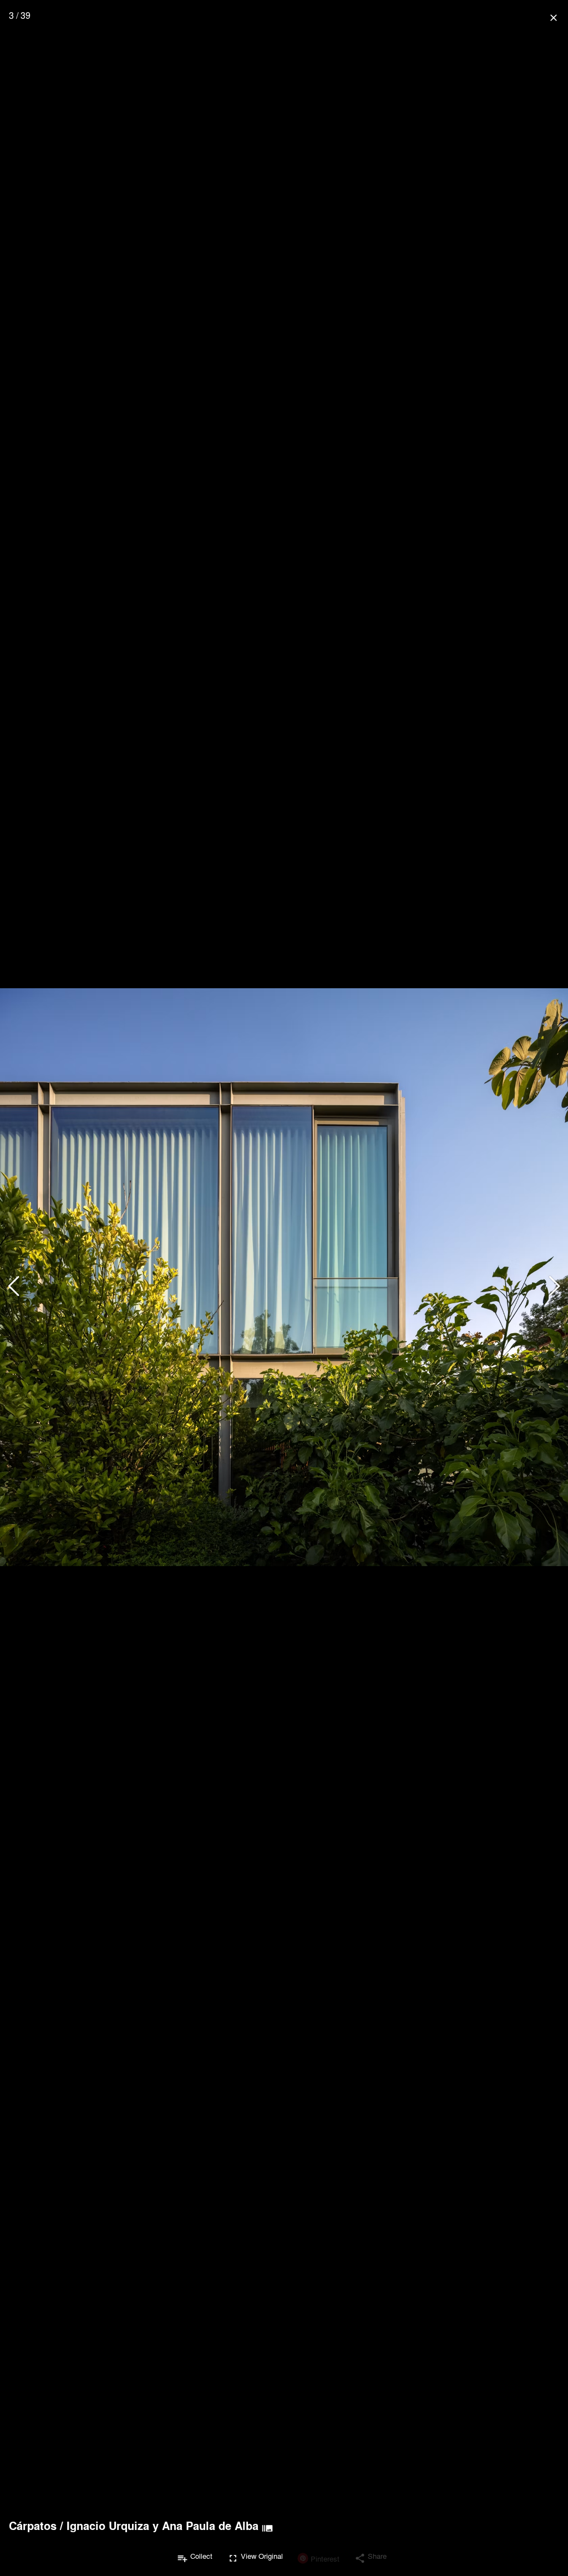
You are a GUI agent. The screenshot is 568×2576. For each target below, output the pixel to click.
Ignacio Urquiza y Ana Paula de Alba (163, 2526)
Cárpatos (33, 2526)
